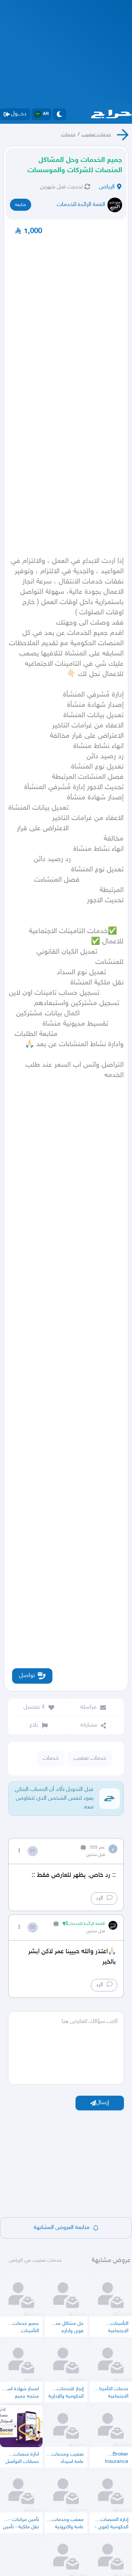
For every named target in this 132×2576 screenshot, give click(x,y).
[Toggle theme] (59, 114)
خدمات (68, 135)
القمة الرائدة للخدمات (81, 205)
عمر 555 (97, 1847)
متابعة (21, 205)
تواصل (27, 1676)
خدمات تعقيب (96, 135)
